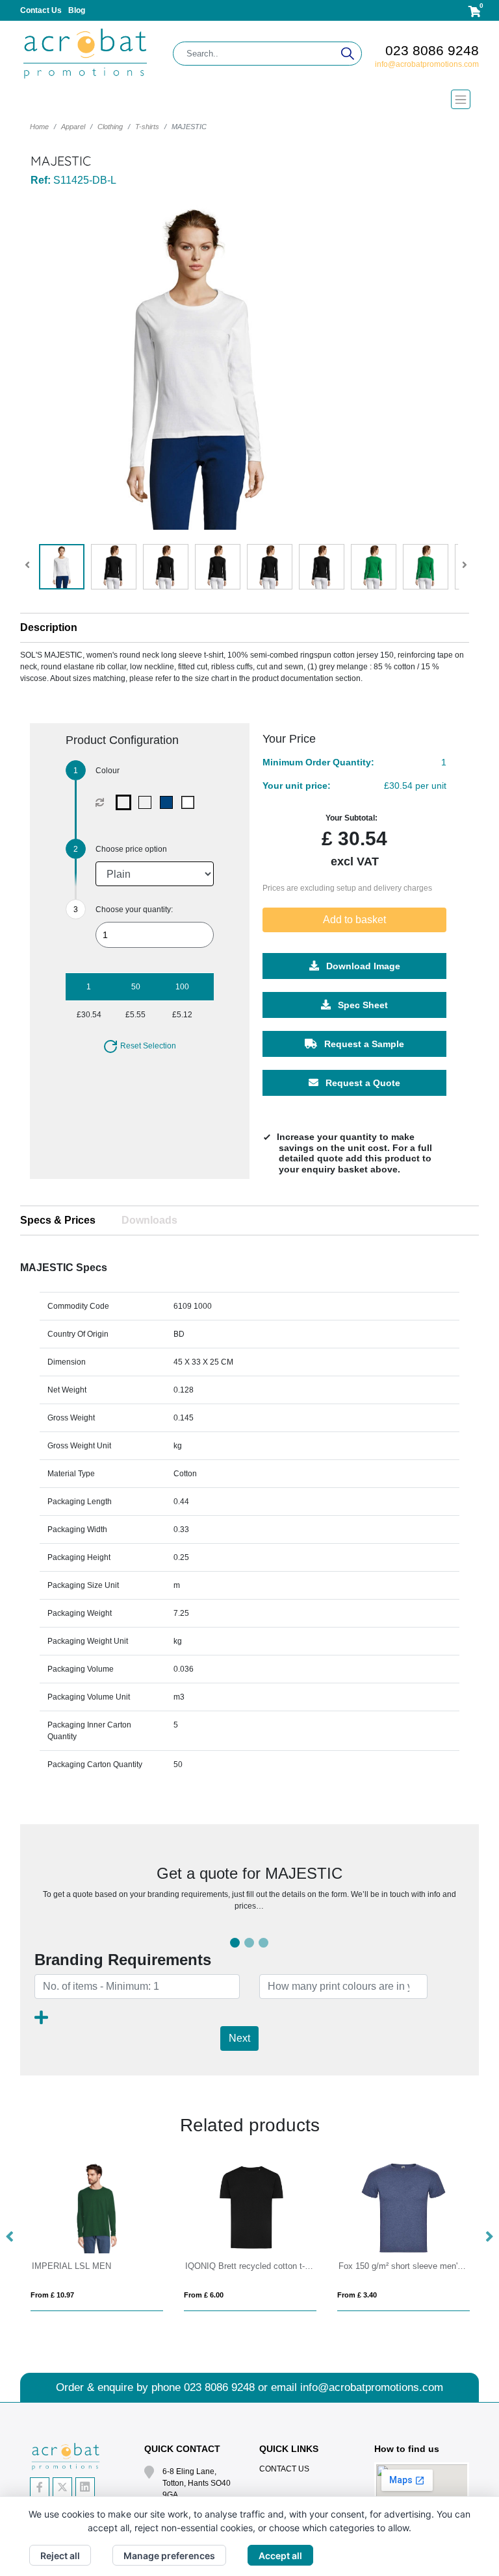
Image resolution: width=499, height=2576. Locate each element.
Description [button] (49, 627)
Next (239, 2038)
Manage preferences (169, 2556)
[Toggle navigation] (250, 99)
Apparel (73, 127)
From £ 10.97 (52, 2295)
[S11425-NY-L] (169, 802)
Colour (108, 771)
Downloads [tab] (149, 1220)
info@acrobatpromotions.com (427, 64)
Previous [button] (10, 2237)
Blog (77, 10)
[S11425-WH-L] (191, 802)
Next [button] (489, 2237)
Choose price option (131, 849)
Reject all (60, 2556)
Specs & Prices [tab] (58, 1220)
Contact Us (41, 10)
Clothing (110, 127)
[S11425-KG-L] (148, 802)
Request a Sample (363, 1043)
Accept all (280, 2556)
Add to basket (354, 919)
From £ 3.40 (357, 2295)
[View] (62, 567)
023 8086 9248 (432, 50)
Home (39, 127)
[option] (97, 2237)
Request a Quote (362, 1082)
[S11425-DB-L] (126, 802)
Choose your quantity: (134, 910)
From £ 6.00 (204, 2295)
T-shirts (147, 127)
